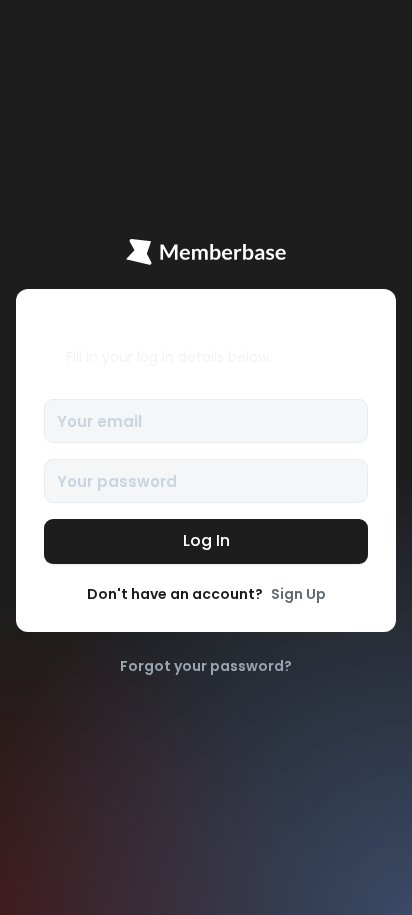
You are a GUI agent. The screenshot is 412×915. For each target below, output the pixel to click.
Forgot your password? (206, 666)
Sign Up (298, 594)
